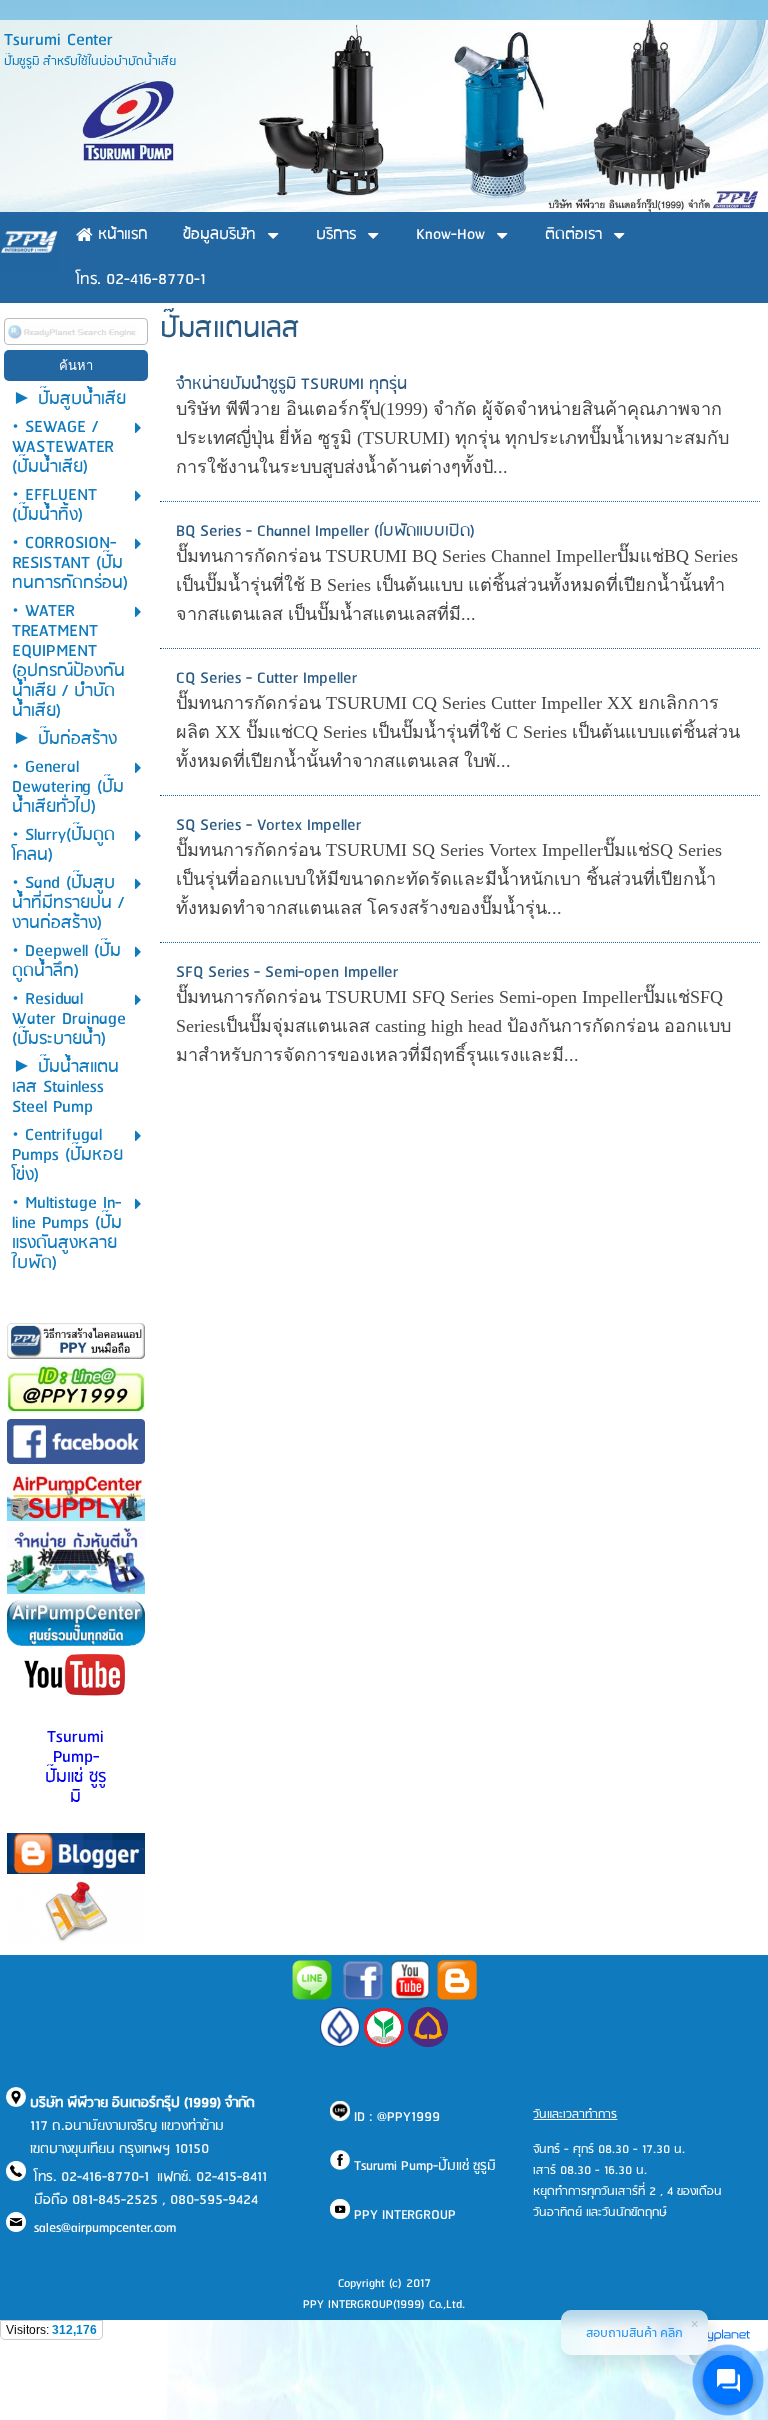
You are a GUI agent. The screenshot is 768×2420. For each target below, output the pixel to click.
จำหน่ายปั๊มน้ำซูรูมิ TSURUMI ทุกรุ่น (291, 384)
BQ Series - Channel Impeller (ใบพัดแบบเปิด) (325, 531)
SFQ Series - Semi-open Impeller (287, 972)
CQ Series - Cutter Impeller (266, 678)
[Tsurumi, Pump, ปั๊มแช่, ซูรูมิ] (363, 1996)
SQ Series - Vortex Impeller (268, 825)
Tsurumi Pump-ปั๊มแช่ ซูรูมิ (75, 1767)
